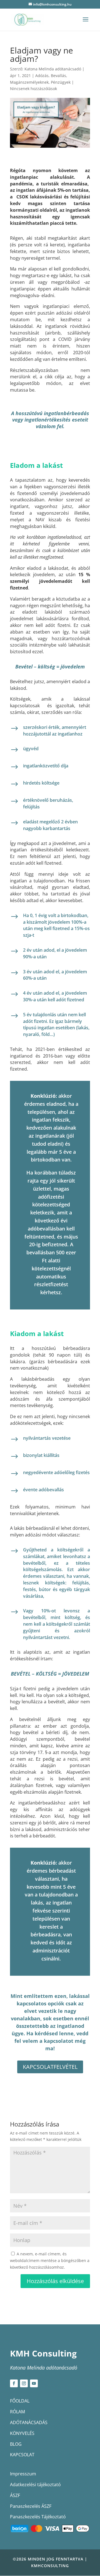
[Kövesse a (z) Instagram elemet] (24, 2383)
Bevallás (58, 76)
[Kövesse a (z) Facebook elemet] (14, 2383)
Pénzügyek (61, 82)
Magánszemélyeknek (29, 82)
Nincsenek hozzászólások (33, 89)
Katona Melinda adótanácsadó (53, 69)
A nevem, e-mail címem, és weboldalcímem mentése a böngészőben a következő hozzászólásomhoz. (50, 2260)
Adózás (42, 76)
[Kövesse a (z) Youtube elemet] (34, 2383)
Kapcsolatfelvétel (50, 2067)
